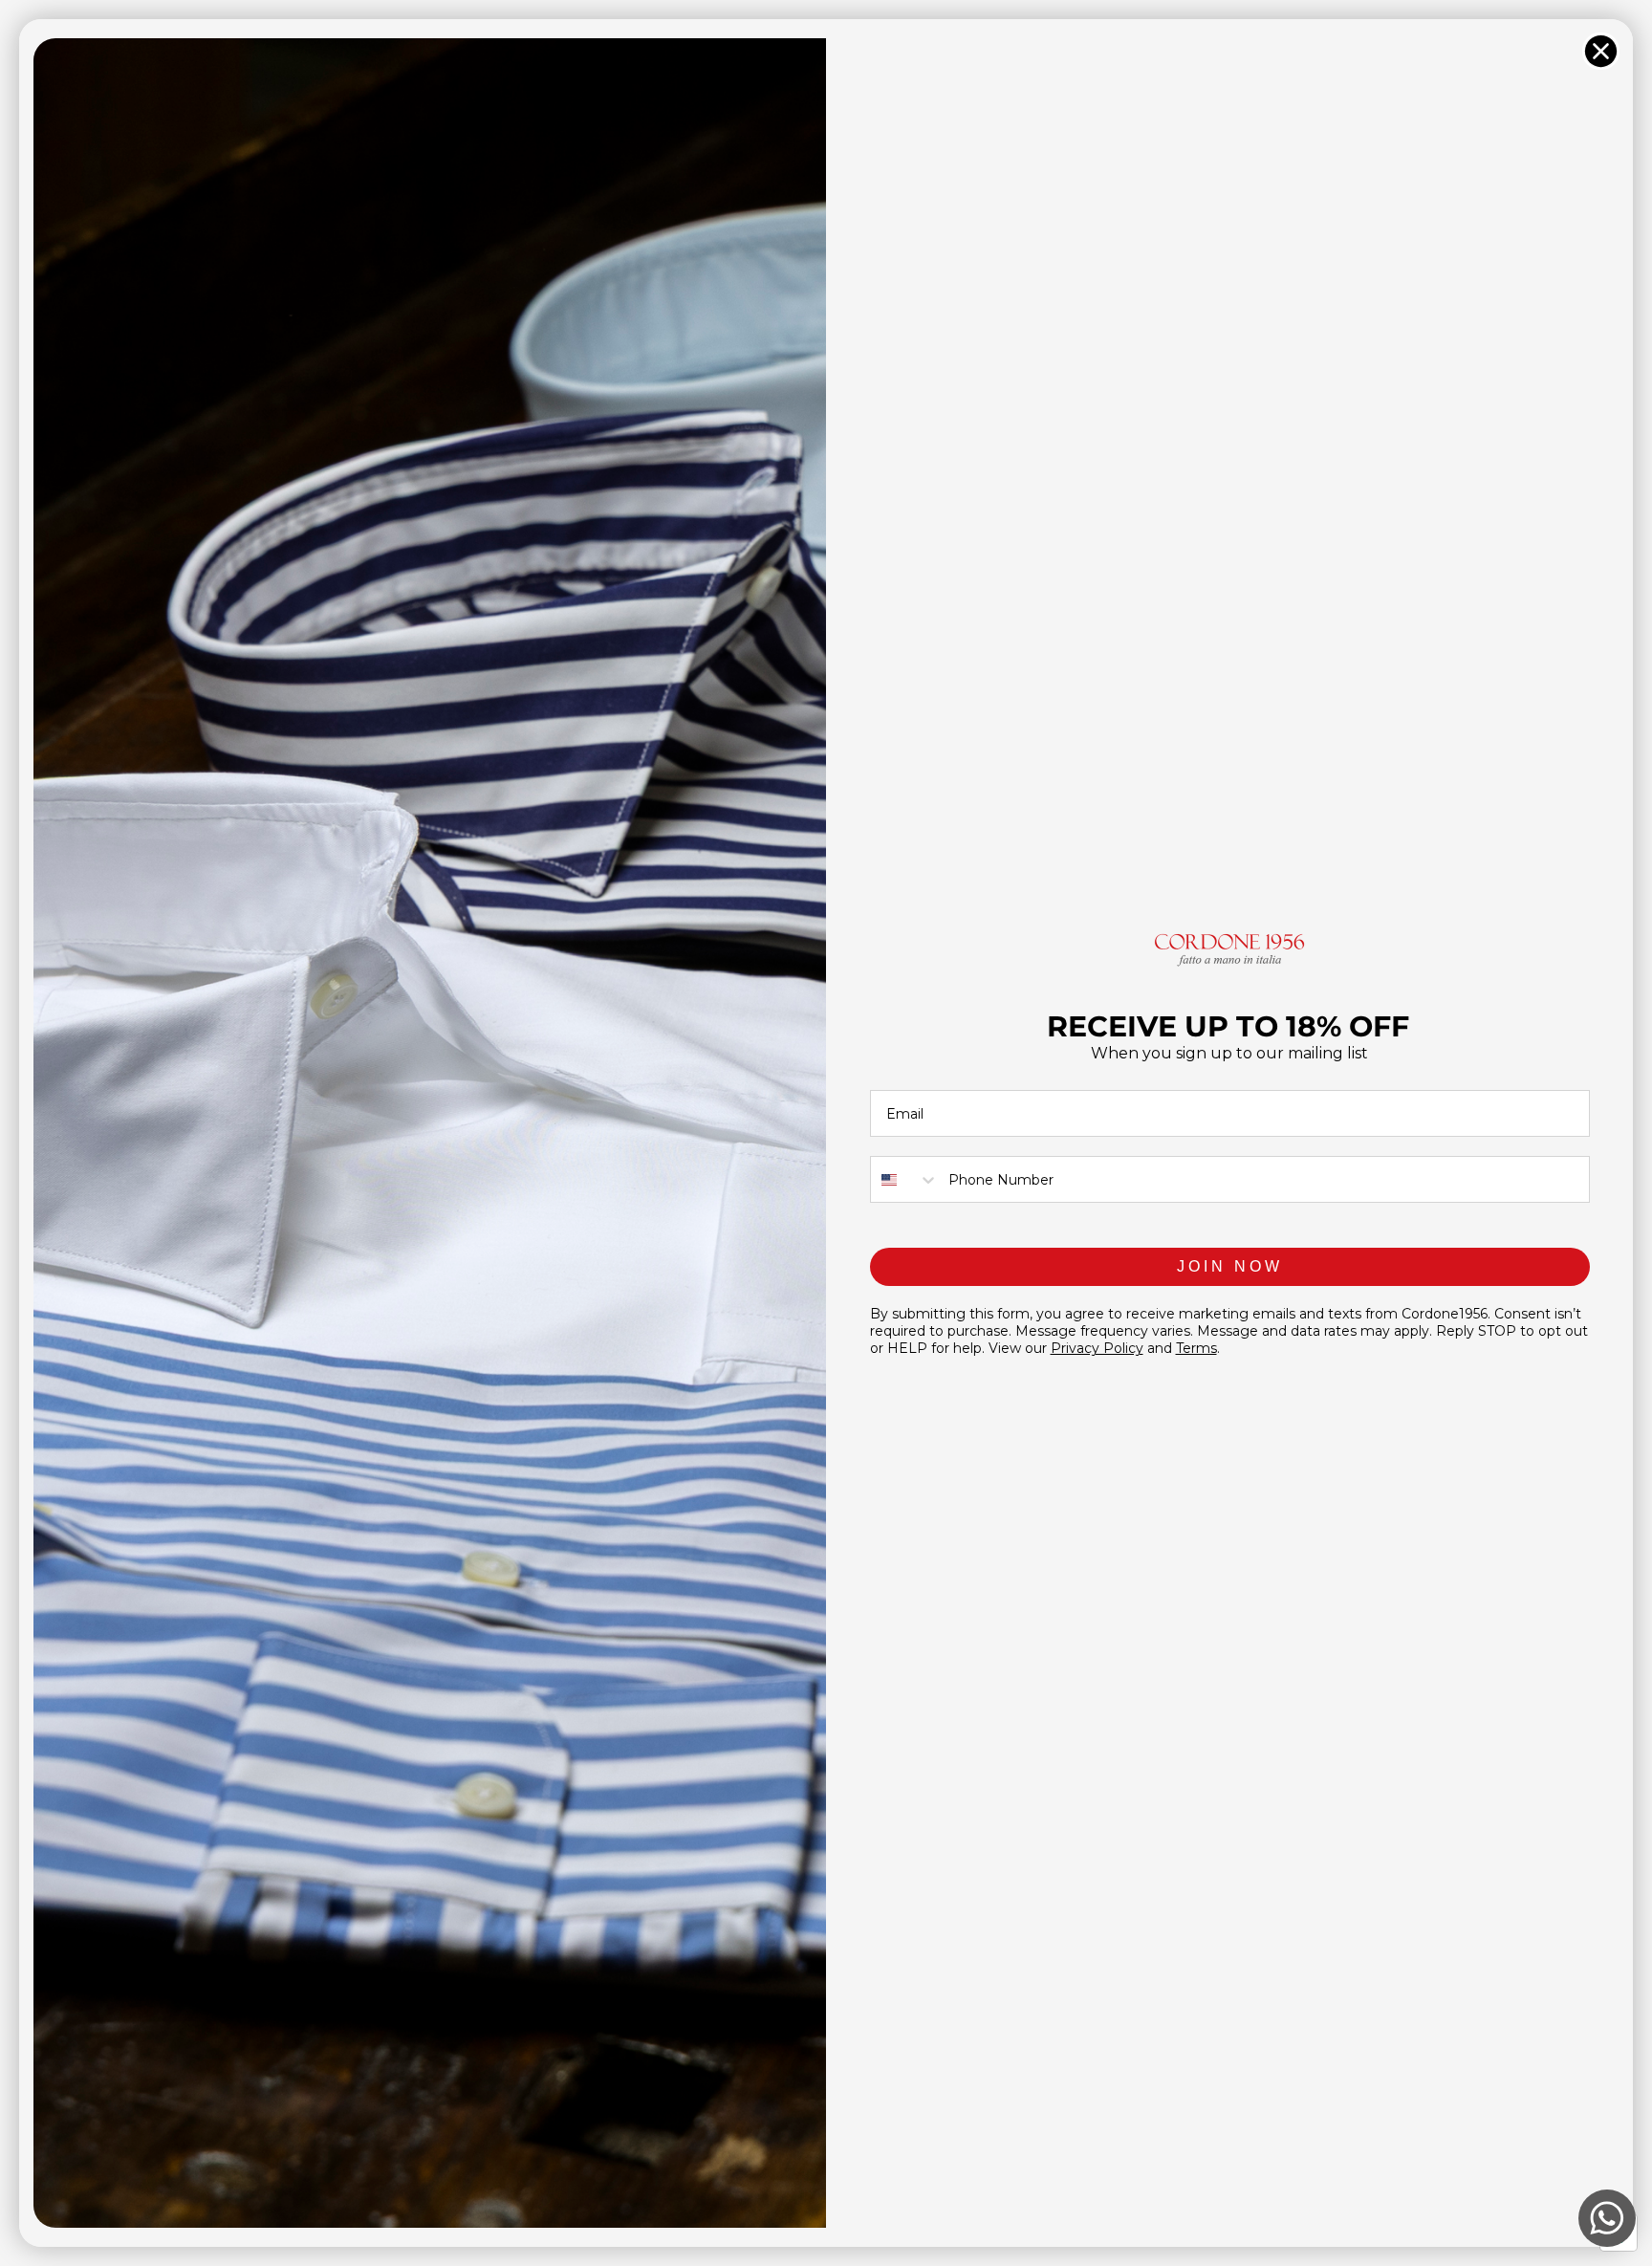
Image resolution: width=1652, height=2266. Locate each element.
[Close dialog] (1601, 51)
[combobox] (905, 1179)
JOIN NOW (1230, 1266)
